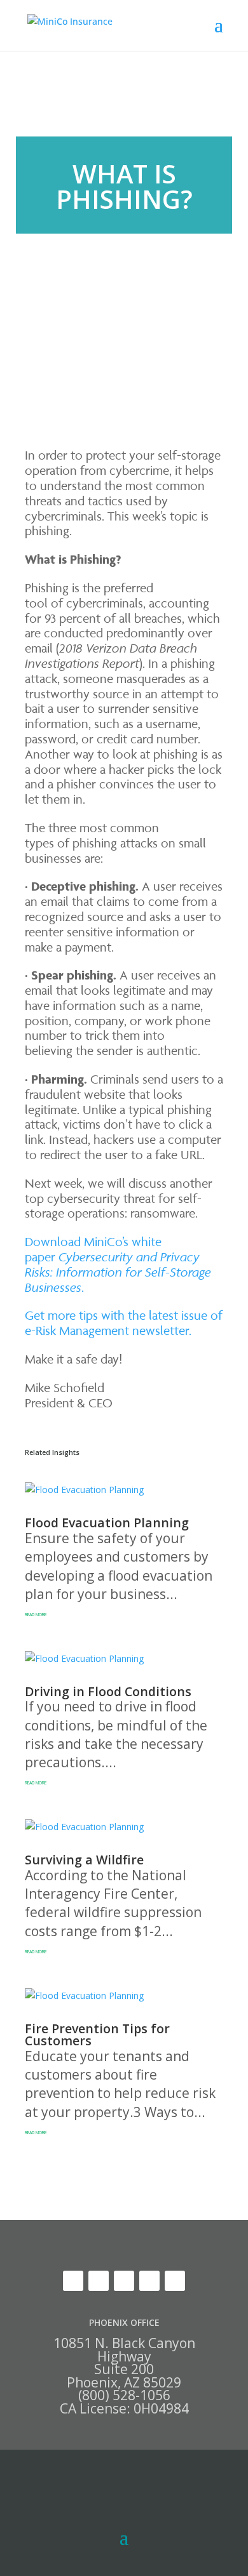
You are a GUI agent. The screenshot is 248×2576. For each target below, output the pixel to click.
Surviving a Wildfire (84, 1860)
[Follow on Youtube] (124, 2281)
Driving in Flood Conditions (108, 1691)
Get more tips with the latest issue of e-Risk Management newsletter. (124, 1323)
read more (36, 1615)
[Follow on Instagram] (149, 2281)
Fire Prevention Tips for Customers (97, 2035)
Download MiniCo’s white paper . (118, 1264)
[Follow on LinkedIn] (99, 2281)
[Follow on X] (73, 2281)
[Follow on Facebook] (175, 2281)
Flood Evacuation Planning (107, 1523)
